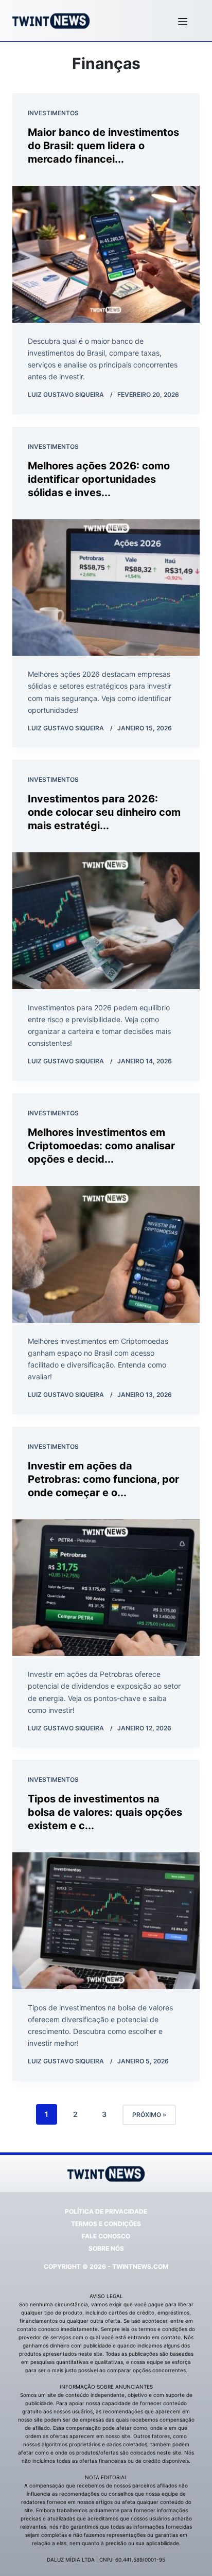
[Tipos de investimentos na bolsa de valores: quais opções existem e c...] (106, 1921)
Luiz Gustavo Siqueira (66, 395)
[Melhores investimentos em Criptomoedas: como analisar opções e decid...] (106, 1254)
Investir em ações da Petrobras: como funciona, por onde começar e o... (103, 1479)
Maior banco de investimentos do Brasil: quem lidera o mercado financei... (103, 146)
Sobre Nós (106, 2248)
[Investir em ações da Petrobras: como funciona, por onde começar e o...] (106, 1588)
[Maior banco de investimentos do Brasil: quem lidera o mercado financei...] (106, 254)
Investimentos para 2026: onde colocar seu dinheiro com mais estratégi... (104, 812)
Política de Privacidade (106, 2211)
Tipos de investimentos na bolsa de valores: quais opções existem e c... (105, 1812)
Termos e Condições (106, 2224)
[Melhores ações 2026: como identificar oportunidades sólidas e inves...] (106, 588)
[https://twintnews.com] (51, 21)
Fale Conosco (106, 2236)
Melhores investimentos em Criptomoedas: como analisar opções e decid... (101, 1146)
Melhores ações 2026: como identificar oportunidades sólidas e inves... (99, 479)
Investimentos (53, 113)
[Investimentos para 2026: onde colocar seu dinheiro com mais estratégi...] (106, 921)
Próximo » (149, 2115)
